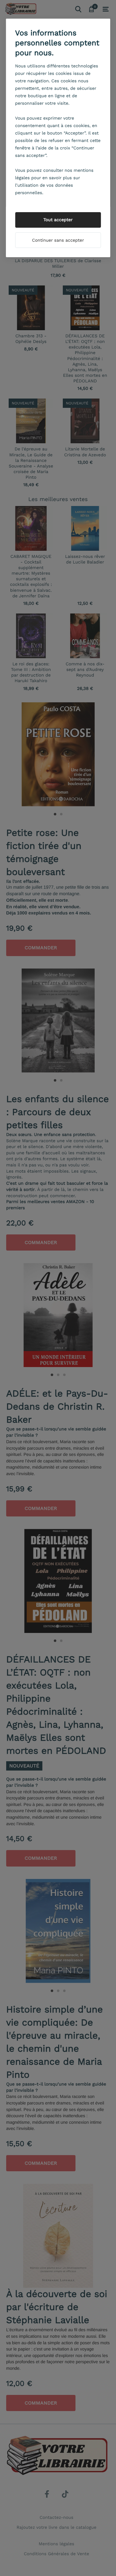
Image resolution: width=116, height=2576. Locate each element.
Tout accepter (58, 220)
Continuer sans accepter (58, 240)
